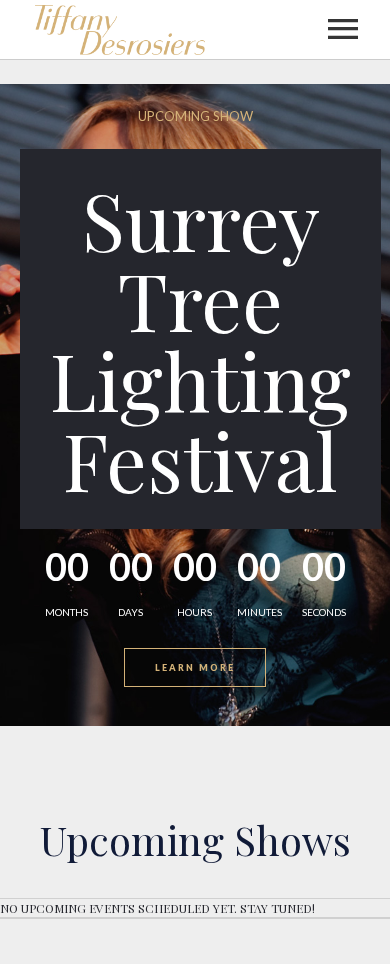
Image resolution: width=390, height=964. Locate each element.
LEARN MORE (195, 667)
